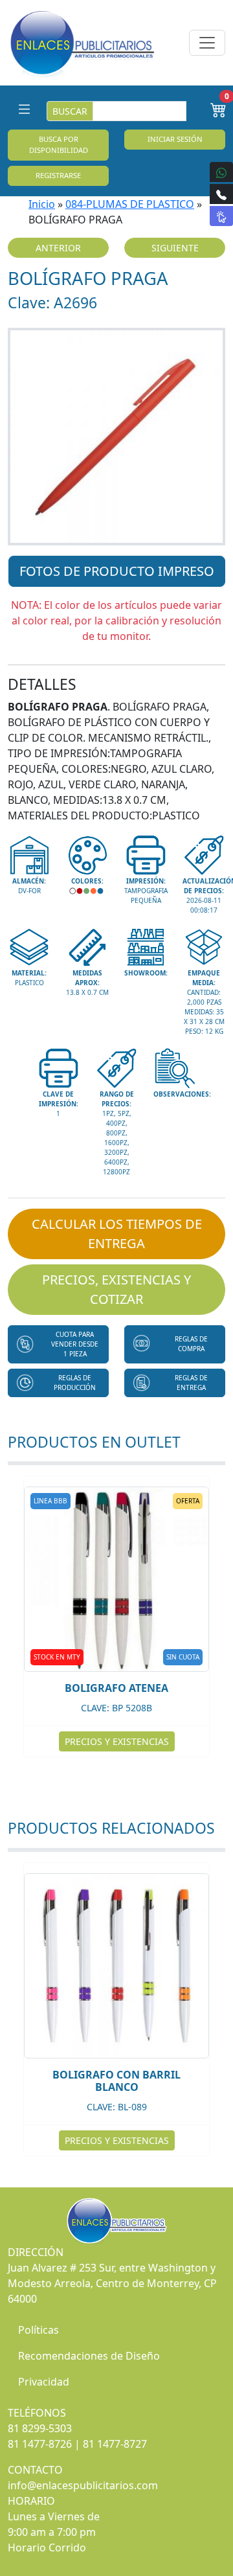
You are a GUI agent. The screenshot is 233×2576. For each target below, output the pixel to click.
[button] (58, 1344)
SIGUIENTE (175, 248)
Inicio (42, 204)
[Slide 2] (116, 528)
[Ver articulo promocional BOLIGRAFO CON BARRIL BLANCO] (116, 1966)
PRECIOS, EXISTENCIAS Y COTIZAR (116, 1289)
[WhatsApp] (221, 172)
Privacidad (44, 2382)
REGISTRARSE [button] (58, 175)
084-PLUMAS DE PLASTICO (130, 204)
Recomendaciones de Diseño (89, 2356)
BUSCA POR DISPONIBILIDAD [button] (59, 144)
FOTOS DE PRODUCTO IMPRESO (117, 571)
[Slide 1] (93, 528)
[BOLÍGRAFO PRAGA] (116, 437)
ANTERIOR (58, 248)
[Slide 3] (140, 528)
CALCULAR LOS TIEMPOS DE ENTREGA (117, 1234)
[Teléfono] (221, 194)
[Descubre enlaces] (221, 216)
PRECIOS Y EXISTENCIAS (117, 1741)
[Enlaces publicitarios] (82, 43)
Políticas (39, 2330)
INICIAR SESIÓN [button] (175, 139)
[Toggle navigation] (207, 43)
